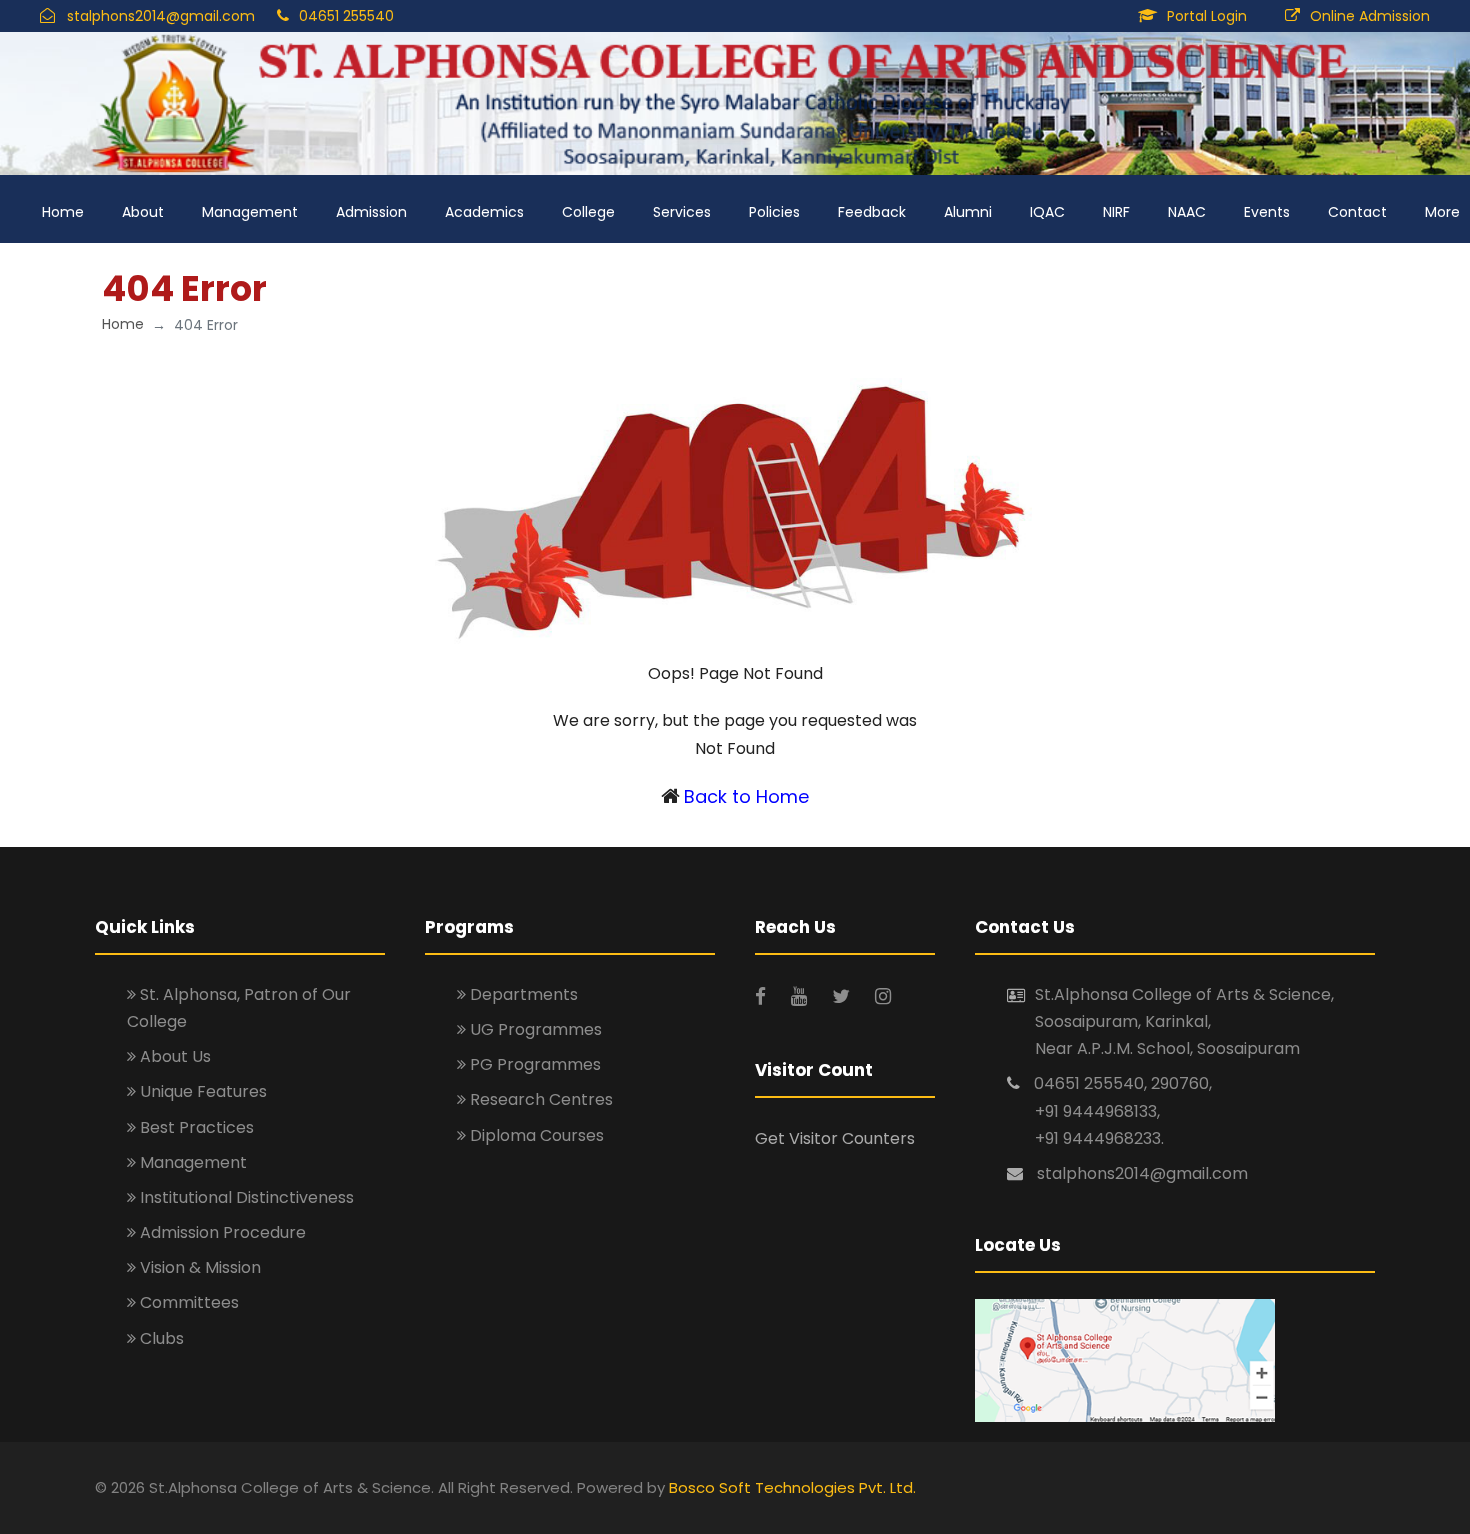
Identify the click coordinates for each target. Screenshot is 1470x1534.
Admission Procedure (221, 1232)
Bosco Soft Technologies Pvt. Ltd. (792, 1487)
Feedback (872, 212)
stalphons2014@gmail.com (161, 16)
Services (682, 212)
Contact (1357, 212)
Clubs (160, 1338)
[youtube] (801, 996)
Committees (187, 1302)
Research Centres (539, 1099)
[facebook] (763, 996)
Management (250, 212)
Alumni (968, 212)
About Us (173, 1056)
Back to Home (746, 796)
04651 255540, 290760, (1123, 1083)
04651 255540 (346, 16)
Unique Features (201, 1091)
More (1442, 212)
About (143, 212)
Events (1267, 212)
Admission (371, 212)
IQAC (1047, 212)
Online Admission (1370, 16)
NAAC (1187, 212)
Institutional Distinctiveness (245, 1197)
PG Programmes (533, 1064)
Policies (774, 212)
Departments (522, 994)
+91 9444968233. (1099, 1138)
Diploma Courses (535, 1135)
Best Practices (195, 1127)
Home (63, 212)
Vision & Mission (198, 1267)
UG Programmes (534, 1029)
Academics (484, 212)
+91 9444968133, (1097, 1111)
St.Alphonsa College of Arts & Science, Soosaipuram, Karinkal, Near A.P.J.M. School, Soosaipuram (1184, 1021)
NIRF (1116, 212)
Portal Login (1207, 16)
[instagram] (883, 996)
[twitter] (843, 996)
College (588, 212)
